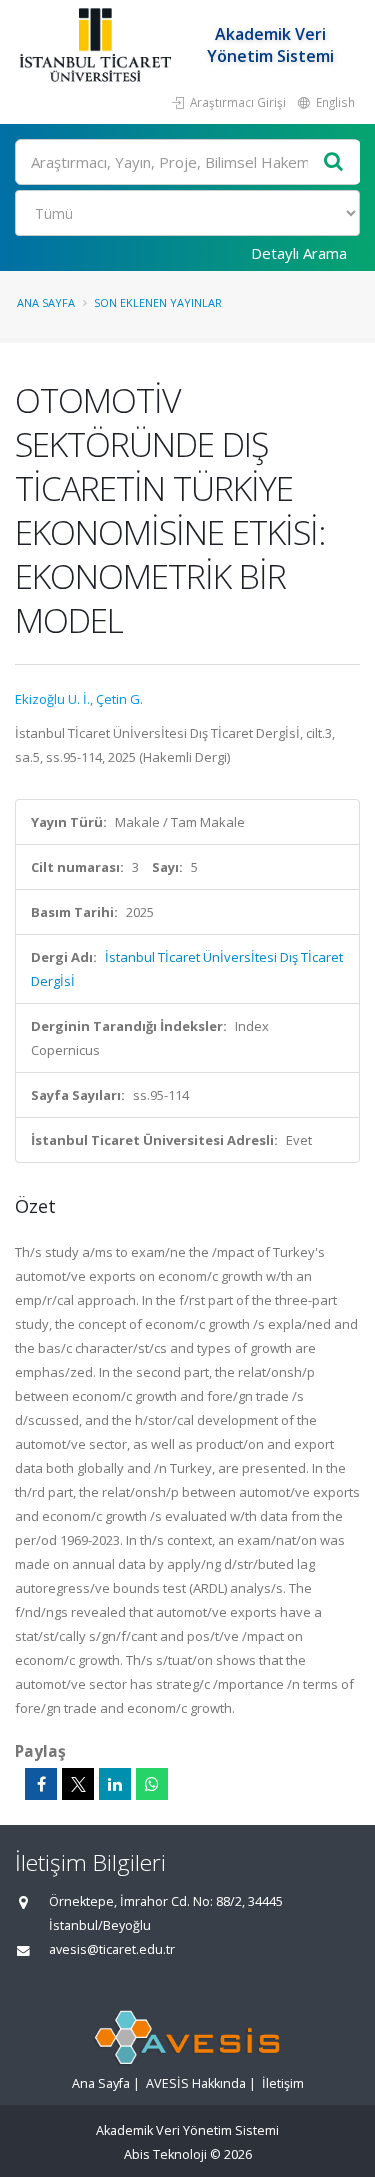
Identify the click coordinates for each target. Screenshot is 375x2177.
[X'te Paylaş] (78, 1784)
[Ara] (334, 162)
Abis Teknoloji (165, 2154)
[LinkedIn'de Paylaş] (115, 1784)
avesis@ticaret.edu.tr (112, 1949)
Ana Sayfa (46, 302)
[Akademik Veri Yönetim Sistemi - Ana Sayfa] (97, 45)
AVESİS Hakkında (196, 2083)
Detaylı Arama (299, 253)
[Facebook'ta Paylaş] (41, 1784)
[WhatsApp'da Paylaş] (152, 1784)
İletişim (283, 2083)
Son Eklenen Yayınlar (158, 302)
